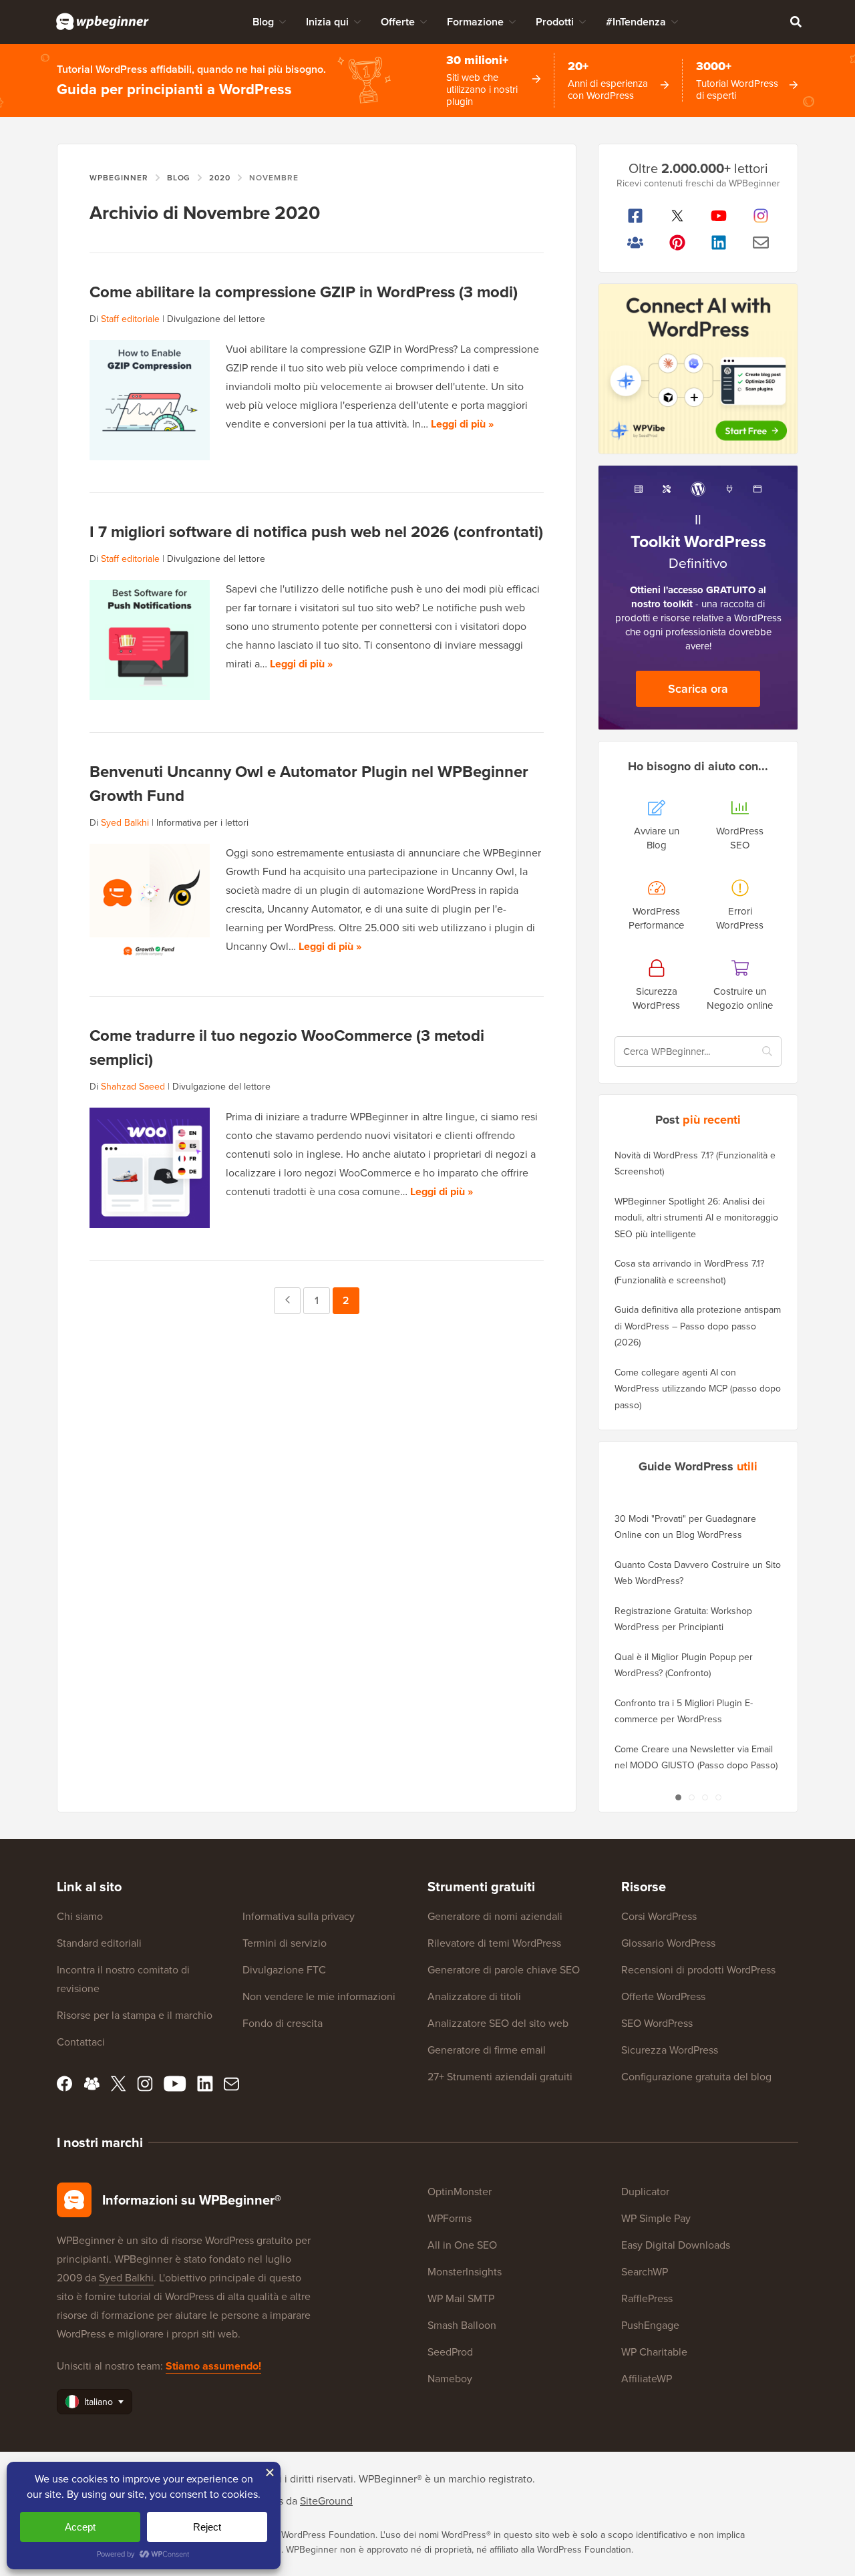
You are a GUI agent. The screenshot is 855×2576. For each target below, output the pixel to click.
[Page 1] (678, 1797)
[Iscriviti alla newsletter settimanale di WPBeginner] (761, 243)
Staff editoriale (130, 319)
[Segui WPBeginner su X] (678, 216)
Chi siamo (80, 1916)
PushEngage (650, 2325)
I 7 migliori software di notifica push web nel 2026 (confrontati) (316, 532)
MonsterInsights (465, 2272)
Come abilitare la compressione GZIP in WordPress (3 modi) (304, 292)
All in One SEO (462, 2245)
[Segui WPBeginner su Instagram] (761, 216)
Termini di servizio (285, 1943)
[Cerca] (796, 21)
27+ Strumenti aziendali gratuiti (500, 2077)
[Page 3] (705, 1797)
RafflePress (647, 2298)
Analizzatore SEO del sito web (498, 2023)
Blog (263, 22)
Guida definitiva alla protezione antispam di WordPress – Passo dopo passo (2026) (698, 1326)
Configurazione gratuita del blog (696, 2077)
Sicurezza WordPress (670, 2050)
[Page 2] (691, 1797)
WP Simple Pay (656, 2218)
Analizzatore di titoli (474, 1996)
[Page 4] (718, 1797)
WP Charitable (654, 2352)
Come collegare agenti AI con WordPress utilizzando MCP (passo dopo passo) (698, 1389)
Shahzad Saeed (133, 1087)
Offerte (398, 22)
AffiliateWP (647, 2379)
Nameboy (450, 2379)
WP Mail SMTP (461, 2298)
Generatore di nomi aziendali (495, 1916)
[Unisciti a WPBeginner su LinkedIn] (719, 243)
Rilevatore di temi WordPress (494, 1943)
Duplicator (645, 2192)
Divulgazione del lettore (216, 319)
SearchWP (645, 2272)
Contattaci (81, 2042)
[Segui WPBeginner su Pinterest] (678, 243)
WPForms (450, 2218)
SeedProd (450, 2352)
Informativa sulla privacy (299, 1916)
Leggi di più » (462, 424)
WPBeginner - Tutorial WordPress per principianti (103, 21)
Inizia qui (327, 22)
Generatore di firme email (487, 2050)
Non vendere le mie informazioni (319, 1996)
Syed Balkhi (125, 823)
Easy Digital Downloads (676, 2245)
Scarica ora (698, 689)
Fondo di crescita (283, 2023)
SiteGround (326, 2501)
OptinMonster (460, 2192)
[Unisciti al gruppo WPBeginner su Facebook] (636, 243)
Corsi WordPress (659, 1916)
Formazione (475, 22)
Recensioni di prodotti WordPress (698, 1970)
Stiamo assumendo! (213, 2366)
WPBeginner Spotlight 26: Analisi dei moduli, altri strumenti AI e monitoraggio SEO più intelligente (696, 1218)
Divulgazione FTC (284, 1970)
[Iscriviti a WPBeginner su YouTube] (719, 216)
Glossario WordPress (668, 1943)
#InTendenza (636, 22)
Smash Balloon (462, 2325)
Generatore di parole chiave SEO (504, 1970)
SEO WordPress (657, 2023)
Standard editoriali (99, 1943)
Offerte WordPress (663, 1996)
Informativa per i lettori (202, 823)
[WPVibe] (698, 369)
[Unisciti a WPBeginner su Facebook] (636, 216)
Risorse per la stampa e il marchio (135, 2015)
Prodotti (555, 22)
